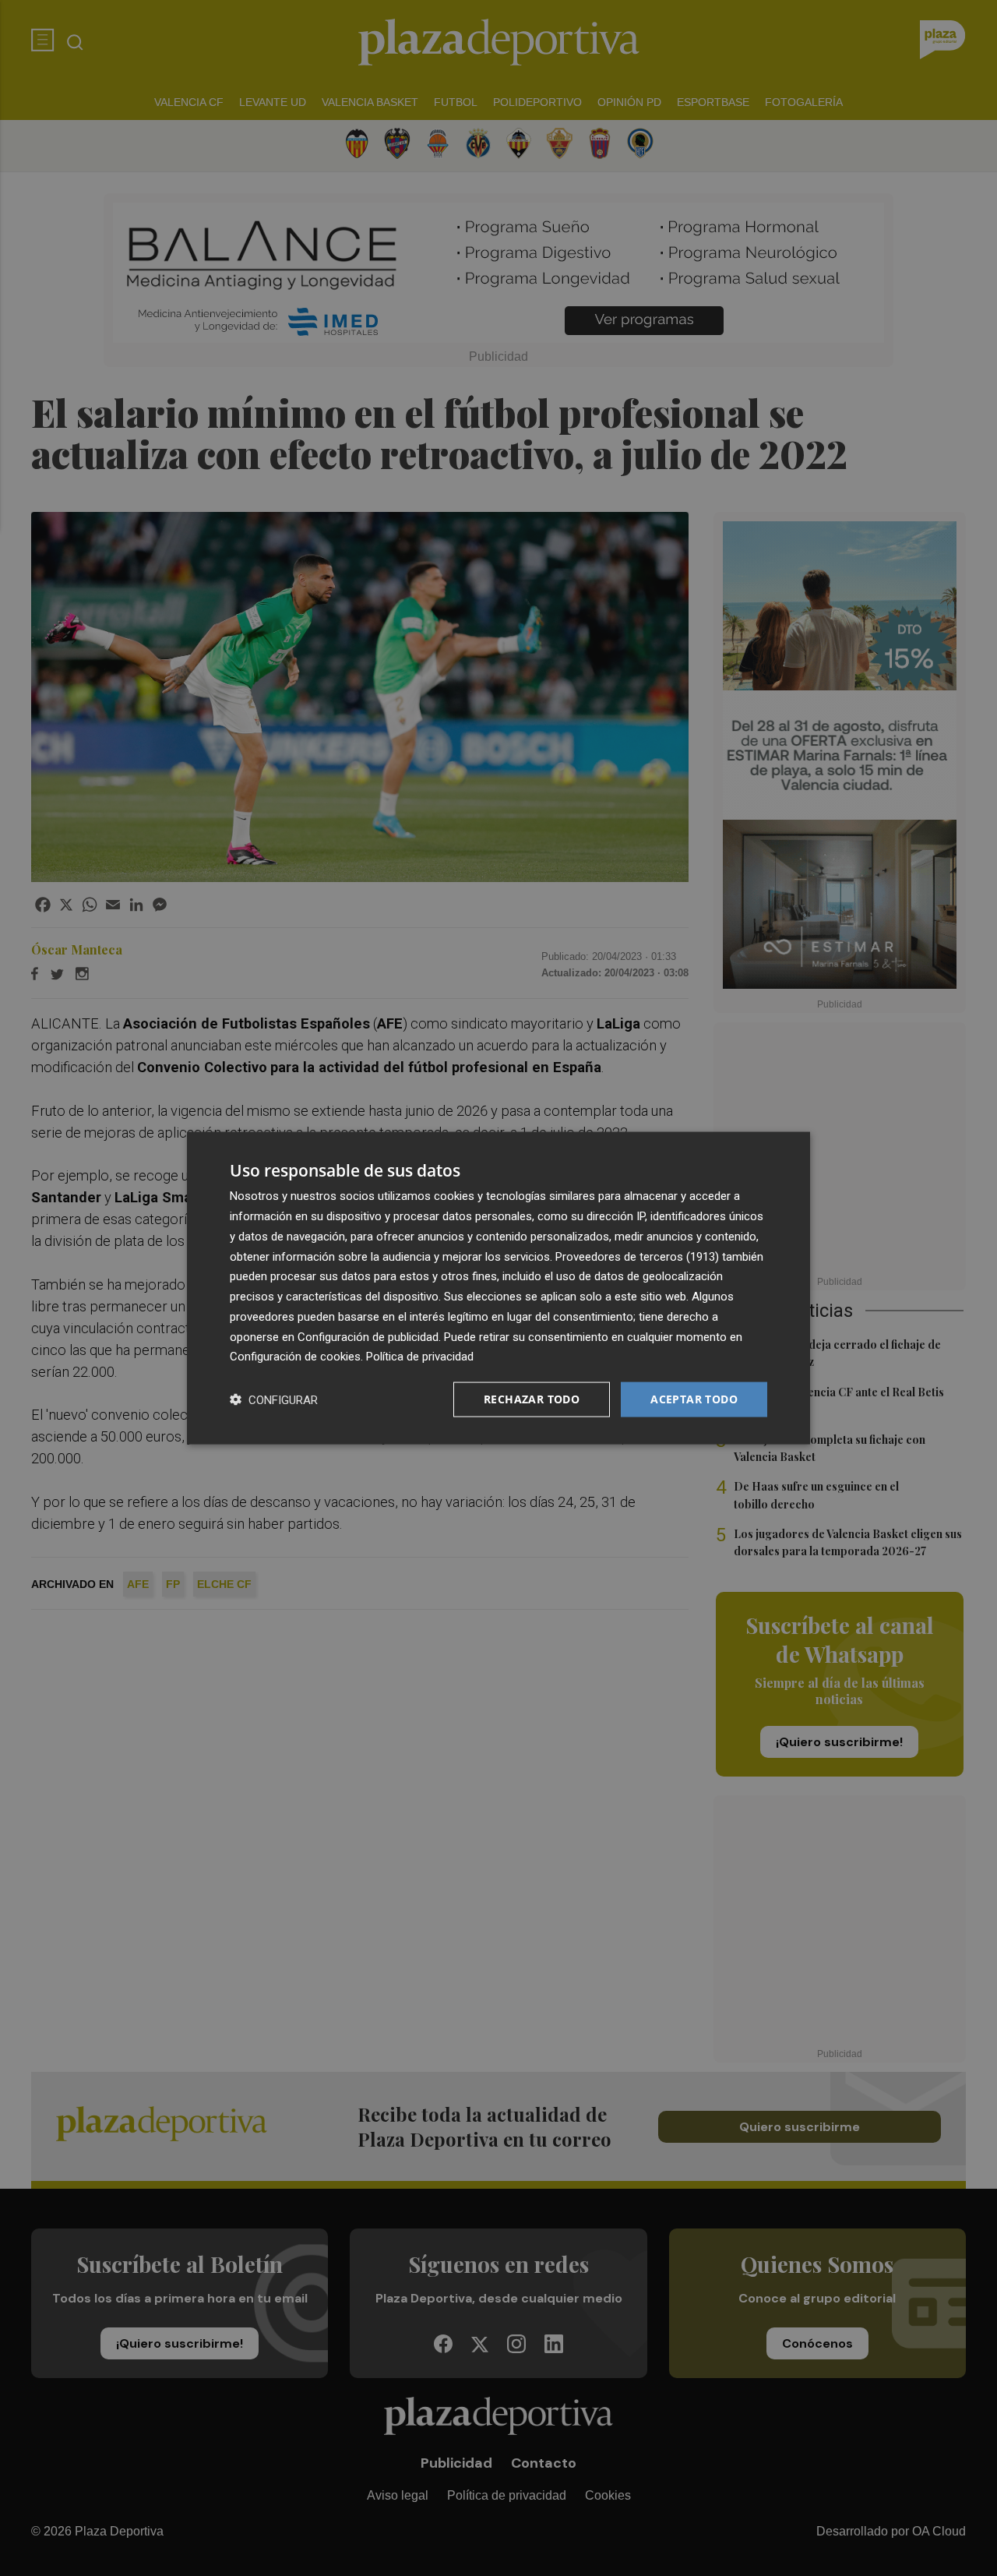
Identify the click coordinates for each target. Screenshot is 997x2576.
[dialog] (498, 1288)
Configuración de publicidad (368, 1336)
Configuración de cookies (295, 1357)
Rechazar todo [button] (532, 1399)
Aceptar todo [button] (694, 1399)
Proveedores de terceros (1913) (637, 1256)
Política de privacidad (420, 1357)
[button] (274, 1400)
